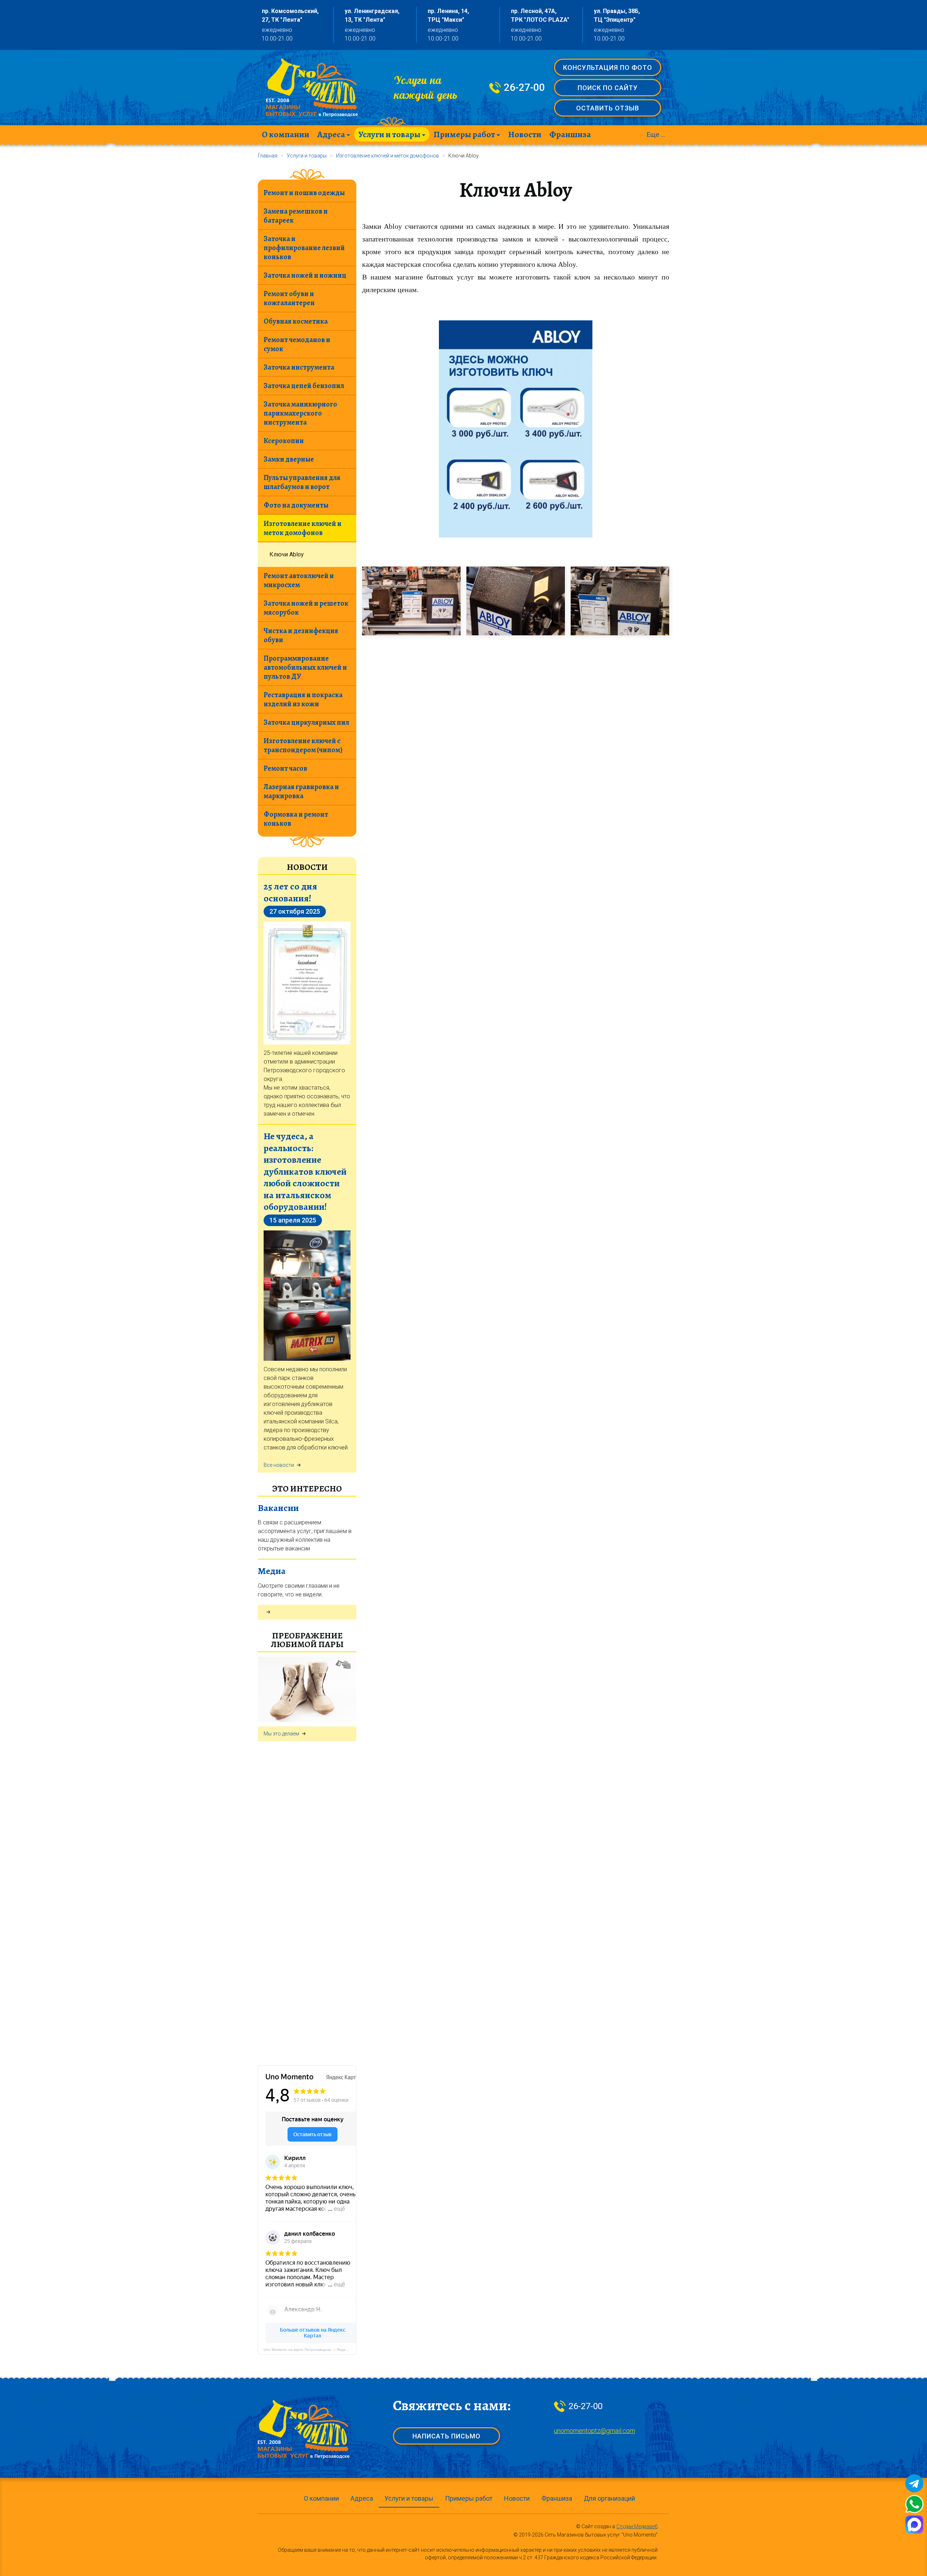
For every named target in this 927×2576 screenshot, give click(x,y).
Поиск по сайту (608, 88)
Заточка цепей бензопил (304, 386)
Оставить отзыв (608, 108)
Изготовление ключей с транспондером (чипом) (303, 745)
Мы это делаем (281, 1734)
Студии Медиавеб (637, 2526)
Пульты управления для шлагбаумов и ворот (302, 482)
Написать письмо (446, 2436)
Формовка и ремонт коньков (296, 819)
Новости (525, 134)
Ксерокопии (284, 441)
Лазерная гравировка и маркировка (301, 791)
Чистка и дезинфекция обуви (301, 635)
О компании (286, 134)
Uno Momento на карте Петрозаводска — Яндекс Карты (310, 2350)
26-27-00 (524, 88)
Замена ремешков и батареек (296, 216)
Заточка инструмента (299, 367)
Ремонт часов (285, 768)
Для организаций (609, 2498)
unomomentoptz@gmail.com (595, 2431)
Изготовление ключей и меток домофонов (303, 528)
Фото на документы (296, 505)
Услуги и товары (389, 134)
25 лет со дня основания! (290, 892)
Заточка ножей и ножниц (305, 275)
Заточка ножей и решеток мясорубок (306, 608)
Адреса (331, 134)
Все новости (279, 1465)
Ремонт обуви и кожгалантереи (289, 298)
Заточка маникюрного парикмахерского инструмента (300, 413)
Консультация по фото (608, 68)
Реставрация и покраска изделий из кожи (303, 699)
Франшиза (570, 134)
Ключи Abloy (287, 554)
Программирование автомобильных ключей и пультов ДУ (305, 667)
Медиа (272, 1571)
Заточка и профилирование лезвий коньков (304, 248)
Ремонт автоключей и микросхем (299, 580)
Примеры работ (464, 134)
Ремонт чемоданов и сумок (297, 344)
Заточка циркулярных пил (306, 722)
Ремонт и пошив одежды (304, 193)
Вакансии (278, 1508)
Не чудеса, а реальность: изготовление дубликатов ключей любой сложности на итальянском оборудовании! (305, 1171)
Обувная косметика (296, 321)
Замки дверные (289, 459)
